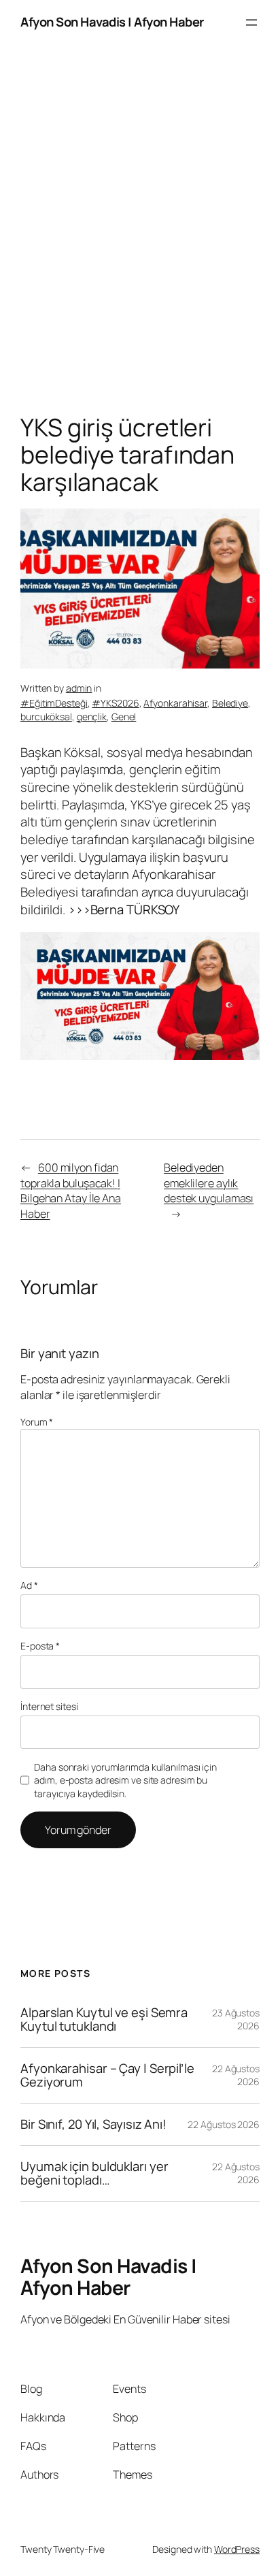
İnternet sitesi (49, 1706)
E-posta (40, 1646)
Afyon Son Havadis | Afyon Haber (112, 22)
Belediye (230, 703)
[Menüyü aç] (251, 22)
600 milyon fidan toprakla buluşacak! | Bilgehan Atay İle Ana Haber (71, 1191)
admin (79, 688)
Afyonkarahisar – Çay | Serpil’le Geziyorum (107, 2075)
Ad (29, 1585)
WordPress (237, 2549)
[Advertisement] (140, 233)
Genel (124, 717)
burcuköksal (46, 717)
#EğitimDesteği (54, 703)
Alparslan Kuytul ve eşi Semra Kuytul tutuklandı (104, 2019)
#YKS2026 (115, 703)
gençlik (92, 717)
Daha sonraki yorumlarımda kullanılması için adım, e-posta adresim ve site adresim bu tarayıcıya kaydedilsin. (125, 1780)
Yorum (37, 1422)
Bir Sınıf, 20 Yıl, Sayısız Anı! (93, 2124)
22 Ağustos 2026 (224, 2124)
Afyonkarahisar (175, 703)
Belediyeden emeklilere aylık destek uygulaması (209, 1183)
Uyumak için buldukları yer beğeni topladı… (94, 2173)
